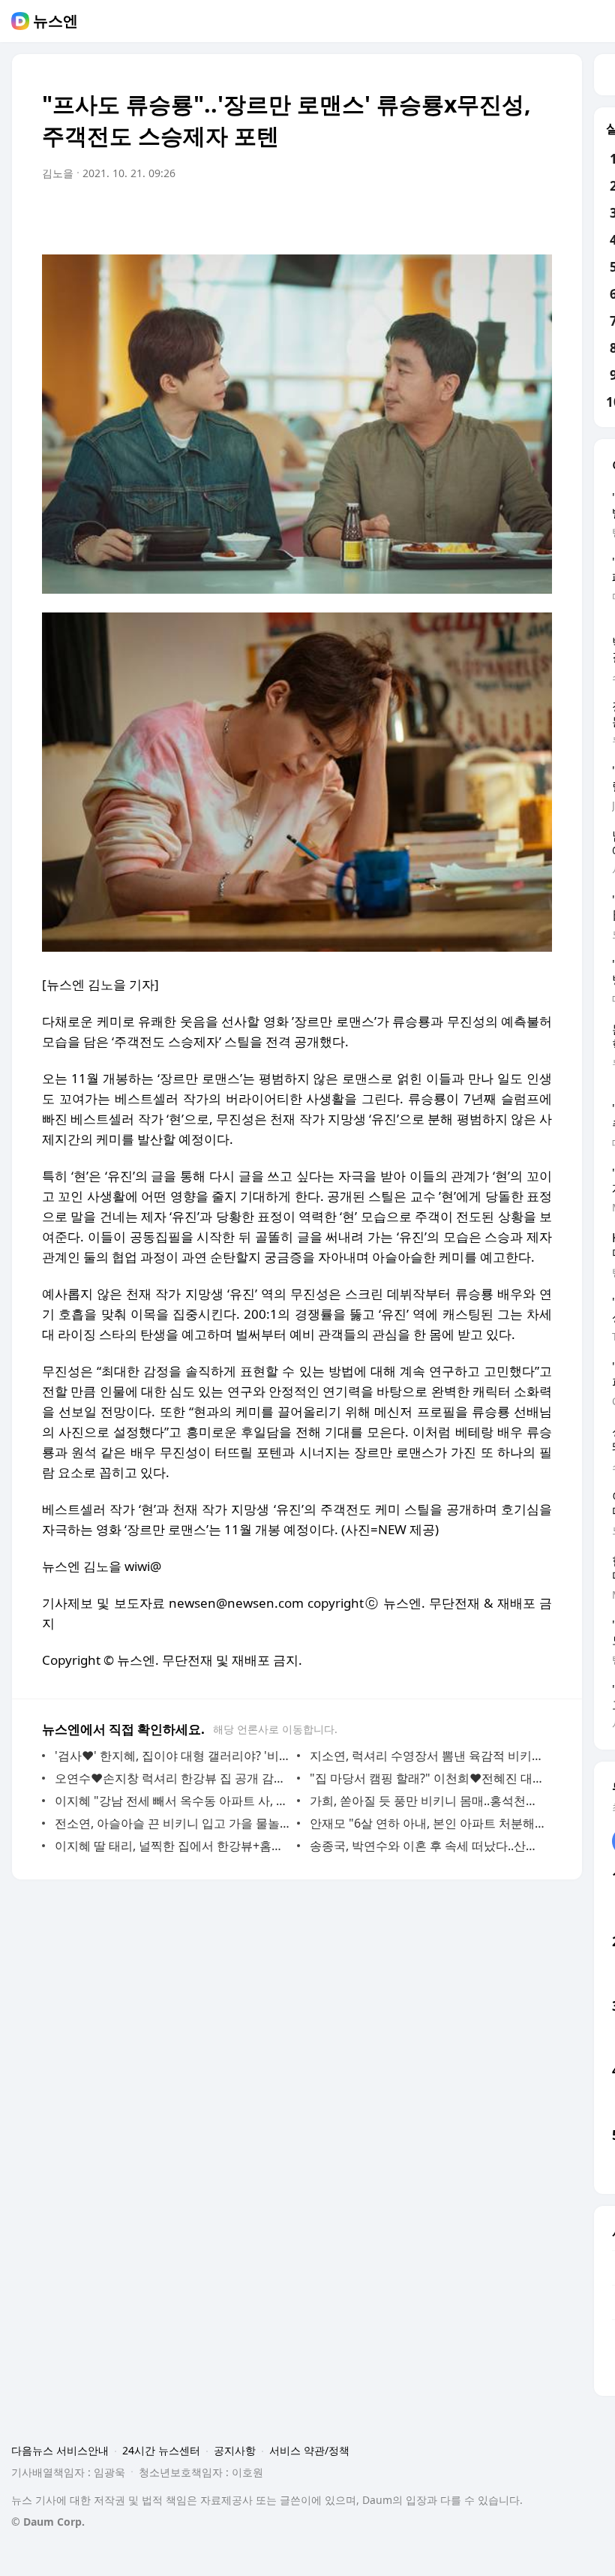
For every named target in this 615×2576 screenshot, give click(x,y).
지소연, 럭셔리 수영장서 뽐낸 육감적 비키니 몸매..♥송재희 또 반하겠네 (427, 1756)
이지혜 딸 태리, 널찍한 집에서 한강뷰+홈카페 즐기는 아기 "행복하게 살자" (172, 1846)
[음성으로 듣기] (447, 215)
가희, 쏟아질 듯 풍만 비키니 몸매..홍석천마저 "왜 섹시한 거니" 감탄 (427, 1801)
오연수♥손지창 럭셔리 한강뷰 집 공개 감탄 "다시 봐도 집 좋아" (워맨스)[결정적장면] (172, 1778)
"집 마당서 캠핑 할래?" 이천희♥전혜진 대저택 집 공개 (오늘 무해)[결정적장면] (427, 1778)
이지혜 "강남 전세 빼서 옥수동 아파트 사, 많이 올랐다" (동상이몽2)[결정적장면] (172, 1801)
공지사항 (235, 2450)
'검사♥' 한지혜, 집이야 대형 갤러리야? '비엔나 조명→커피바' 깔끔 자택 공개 (172, 1756)
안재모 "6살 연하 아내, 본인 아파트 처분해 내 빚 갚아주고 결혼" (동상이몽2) (427, 1823)
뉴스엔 (55, 21)
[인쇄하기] (537, 215)
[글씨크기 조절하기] (507, 215)
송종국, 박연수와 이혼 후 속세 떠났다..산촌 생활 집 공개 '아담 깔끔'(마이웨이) (427, 1846)
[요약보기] (417, 215)
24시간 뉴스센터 (161, 2450)
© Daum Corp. (48, 2522)
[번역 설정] (477, 215)
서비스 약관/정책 (309, 2450)
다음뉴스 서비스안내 (60, 2450)
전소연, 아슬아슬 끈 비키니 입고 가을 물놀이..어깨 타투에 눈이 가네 (172, 1823)
